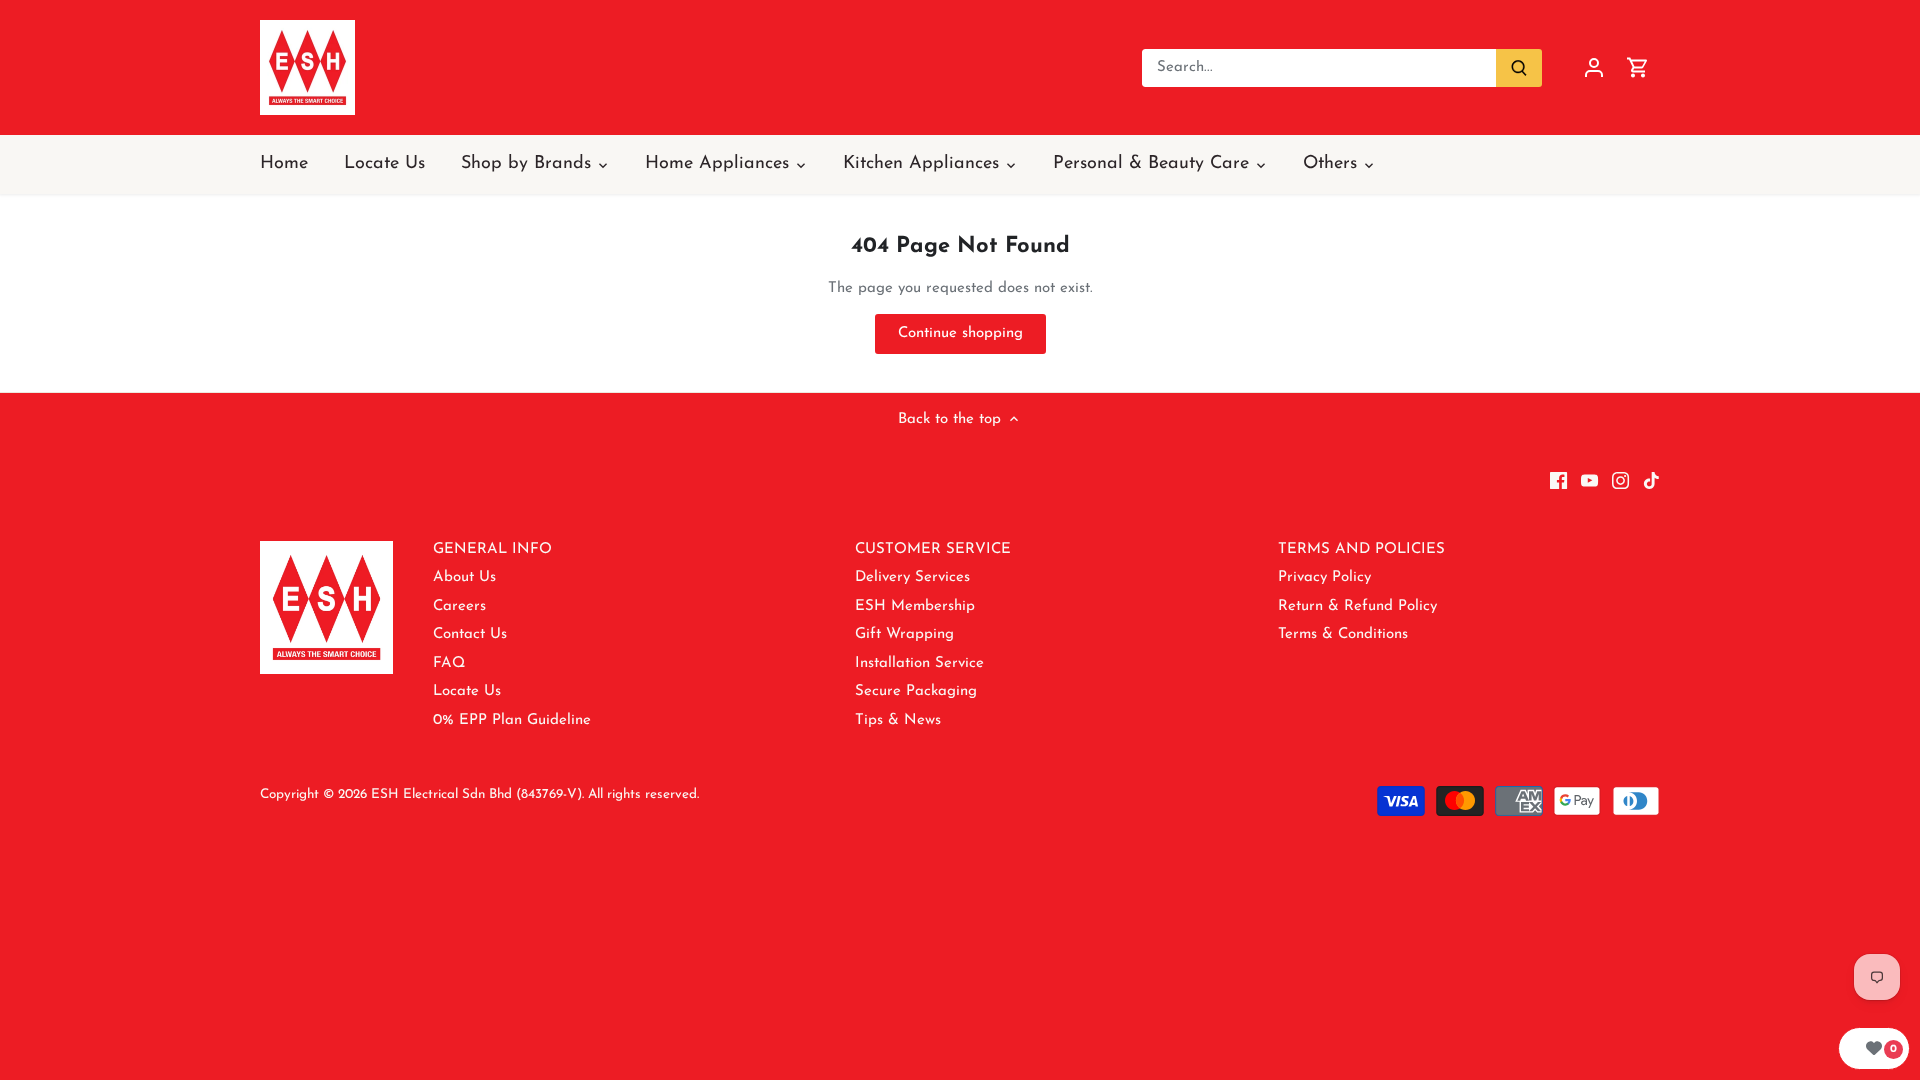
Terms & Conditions (1343, 634)
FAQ (449, 663)
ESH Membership (915, 606)
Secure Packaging (916, 691)
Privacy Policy (1324, 577)
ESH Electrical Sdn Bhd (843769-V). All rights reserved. (535, 794)
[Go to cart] (1638, 67)
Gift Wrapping (904, 634)
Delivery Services (912, 577)
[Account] (1594, 67)
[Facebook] (1558, 479)
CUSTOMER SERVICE (933, 549)
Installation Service (919, 663)
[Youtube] (1589, 479)
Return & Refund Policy (1357, 606)
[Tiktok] (1651, 479)
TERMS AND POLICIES (1361, 549)
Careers (459, 606)
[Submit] (1519, 68)
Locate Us (467, 691)
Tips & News (898, 720)
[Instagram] (1620, 479)
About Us (464, 577)
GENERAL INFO (492, 549)
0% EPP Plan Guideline (512, 720)
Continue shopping (960, 333)
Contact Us (470, 634)
